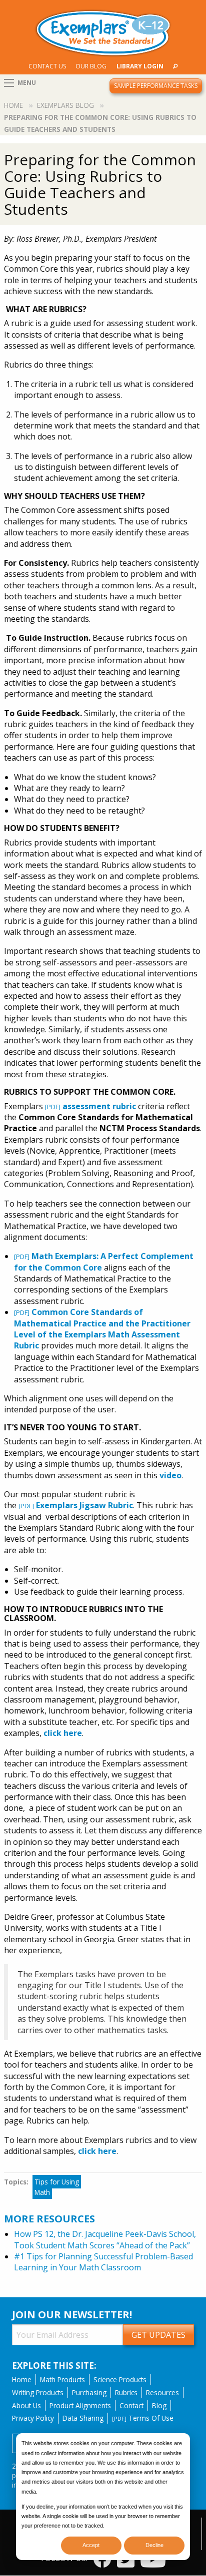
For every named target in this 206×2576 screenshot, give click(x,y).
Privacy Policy (33, 2418)
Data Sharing (83, 2418)
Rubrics (126, 2392)
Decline (154, 2545)
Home (13, 105)
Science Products (120, 2379)
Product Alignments (80, 2405)
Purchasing (89, 2392)
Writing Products (38, 2392)
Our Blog (91, 66)
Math (42, 2192)
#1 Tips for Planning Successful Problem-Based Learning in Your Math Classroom (103, 2262)
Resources (162, 2392)
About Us (26, 2405)
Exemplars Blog (65, 105)
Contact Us (47, 66)
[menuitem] (47, 66)
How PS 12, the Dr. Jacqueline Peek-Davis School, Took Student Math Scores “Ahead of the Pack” (105, 2239)
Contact (131, 2405)
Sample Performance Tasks (156, 86)
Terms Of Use (143, 2418)
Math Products (62, 2379)
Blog (159, 2405)
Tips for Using (57, 2182)
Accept (91, 2545)
